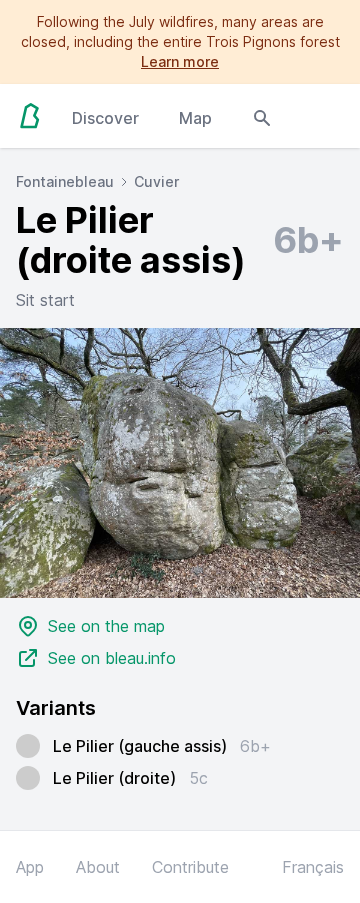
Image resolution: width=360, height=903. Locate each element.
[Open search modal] (262, 116)
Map (195, 118)
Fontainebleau (65, 181)
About (98, 867)
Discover (105, 118)
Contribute (190, 867)
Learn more (180, 61)
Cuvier (156, 181)
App (30, 867)
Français (313, 867)
